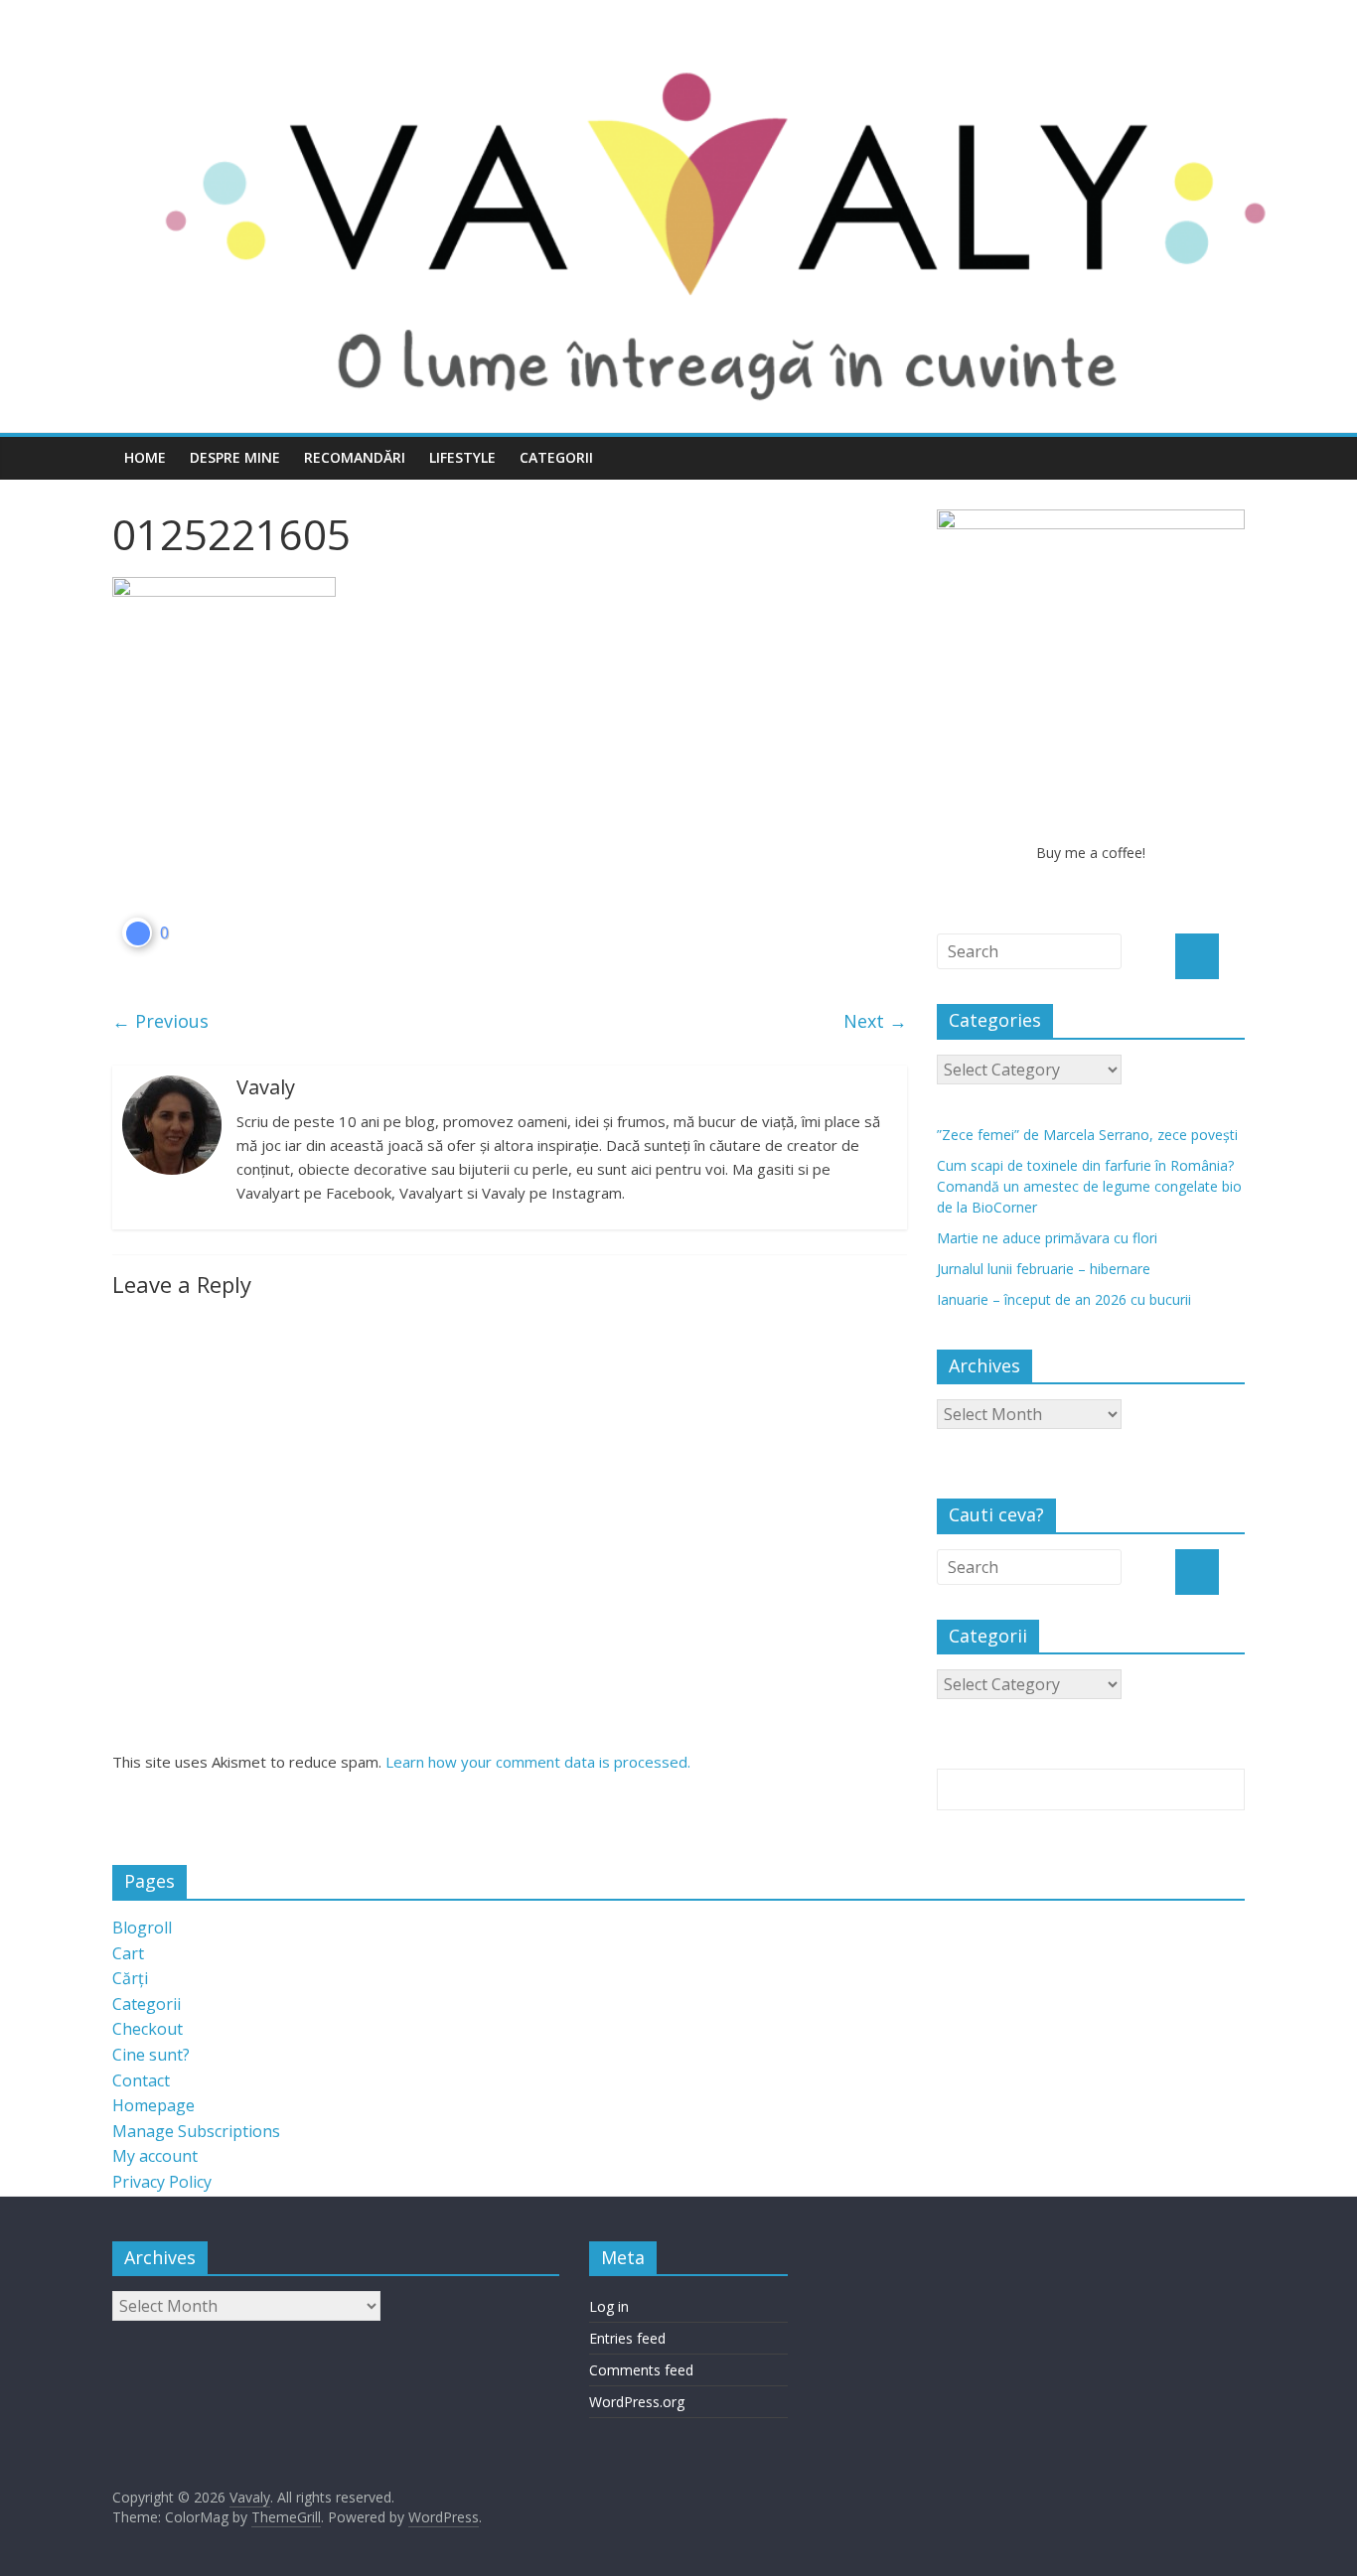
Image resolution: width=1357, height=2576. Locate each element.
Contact (141, 2080)
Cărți (130, 1978)
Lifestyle (462, 457)
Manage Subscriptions (196, 2131)
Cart (128, 1953)
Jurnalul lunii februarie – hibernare (1044, 1269)
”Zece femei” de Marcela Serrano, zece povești (1087, 1135)
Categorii (556, 457)
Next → (875, 1021)
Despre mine (235, 457)
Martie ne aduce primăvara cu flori (1047, 1238)
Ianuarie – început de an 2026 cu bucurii (1064, 1299)
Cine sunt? (151, 2055)
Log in (609, 2306)
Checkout (148, 2029)
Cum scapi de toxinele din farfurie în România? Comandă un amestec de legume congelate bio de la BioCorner (1089, 1186)
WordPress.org (637, 2402)
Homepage (153, 2105)
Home (145, 457)
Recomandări (355, 457)
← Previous (160, 1021)
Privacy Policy (162, 2182)
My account (155, 2156)
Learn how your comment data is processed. (538, 1762)
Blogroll (142, 1928)
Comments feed (641, 2370)
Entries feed (627, 2338)
